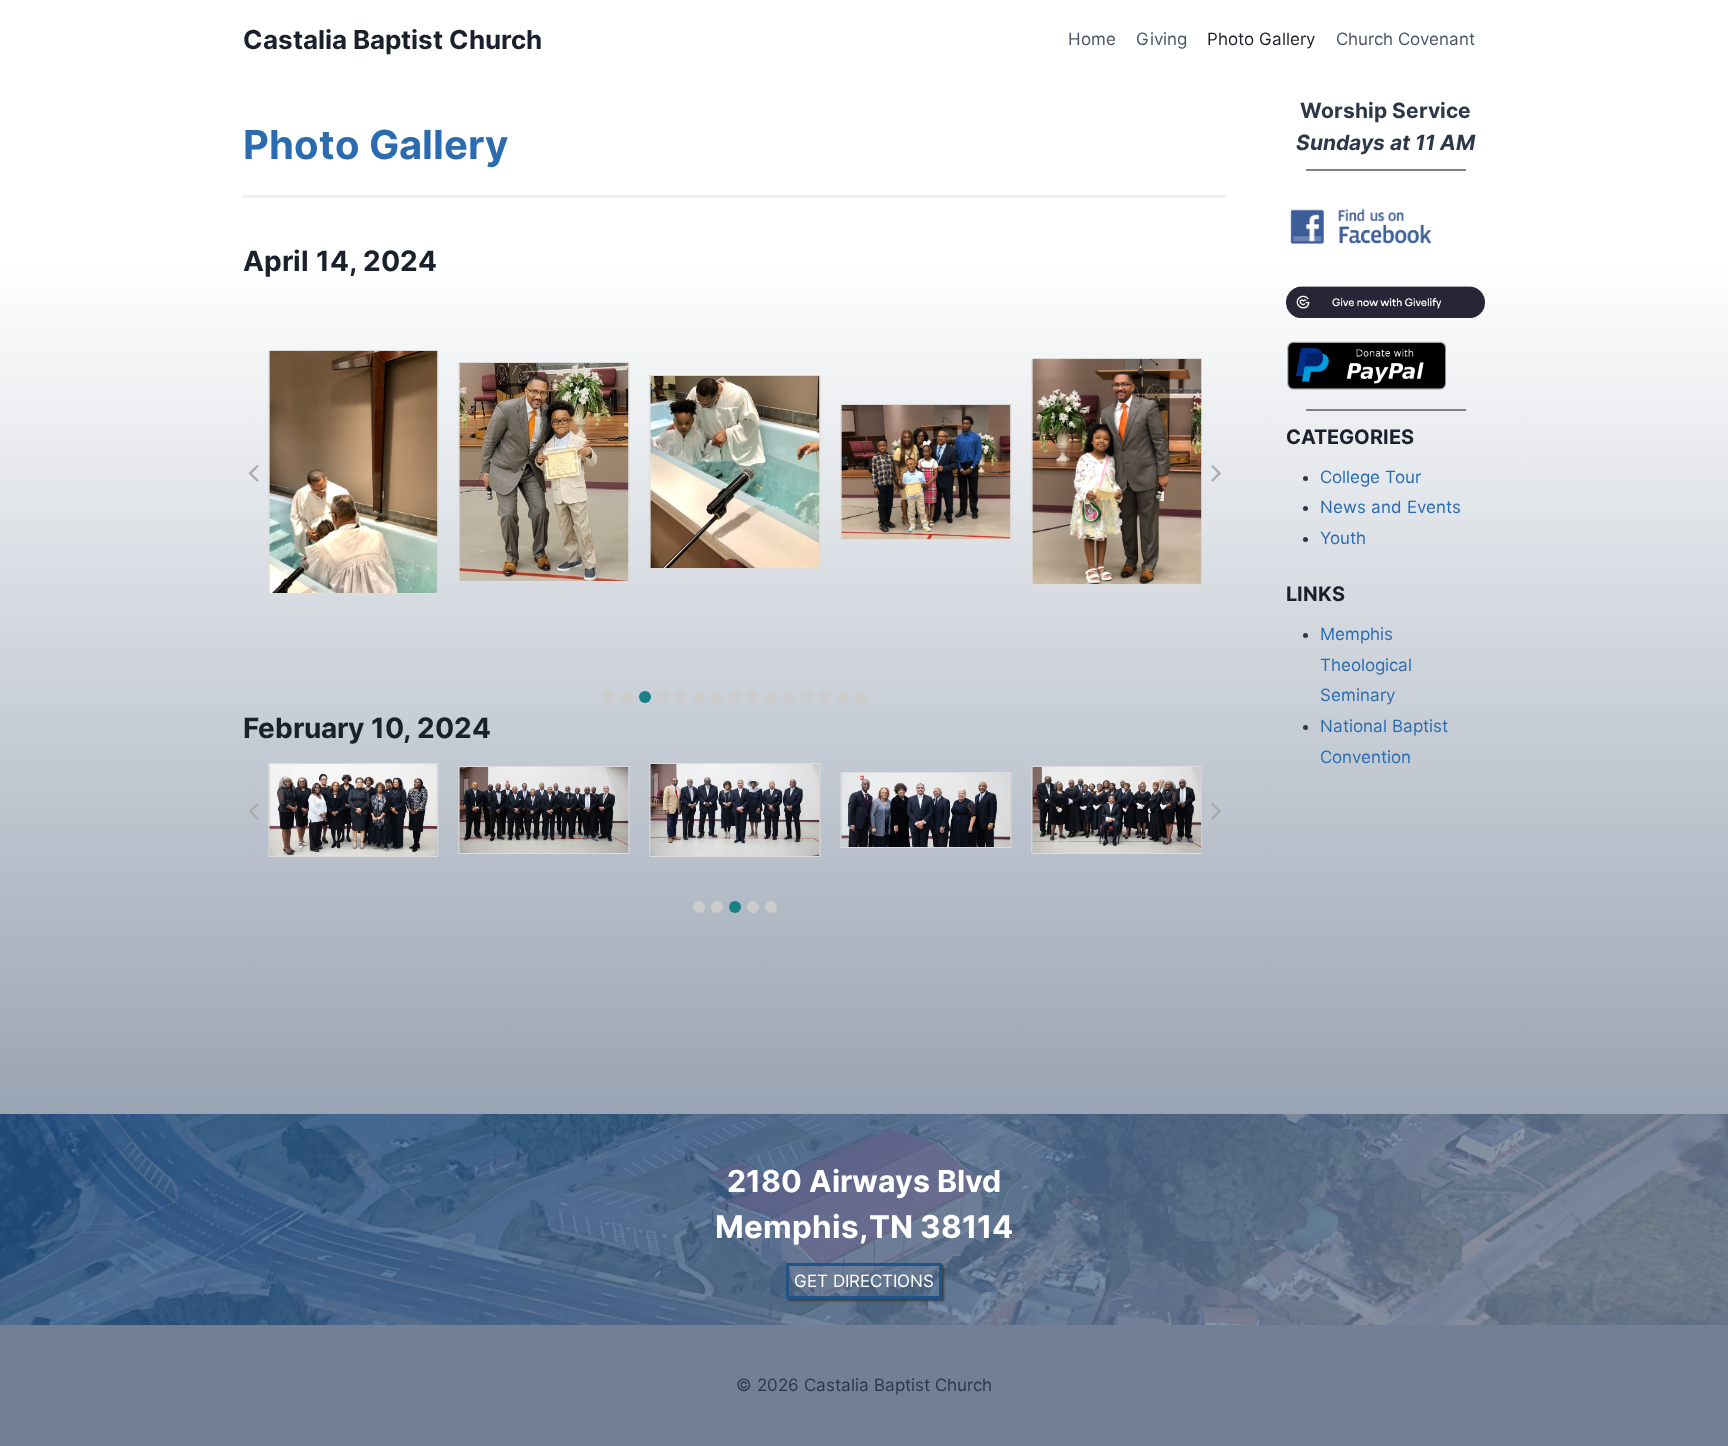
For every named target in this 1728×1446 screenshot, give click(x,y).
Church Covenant (1405, 39)
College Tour (1370, 477)
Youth (1343, 538)
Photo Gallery (1261, 39)
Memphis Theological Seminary (1366, 664)
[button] (609, 697)
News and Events (1390, 507)
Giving (1161, 39)
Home (1092, 39)
